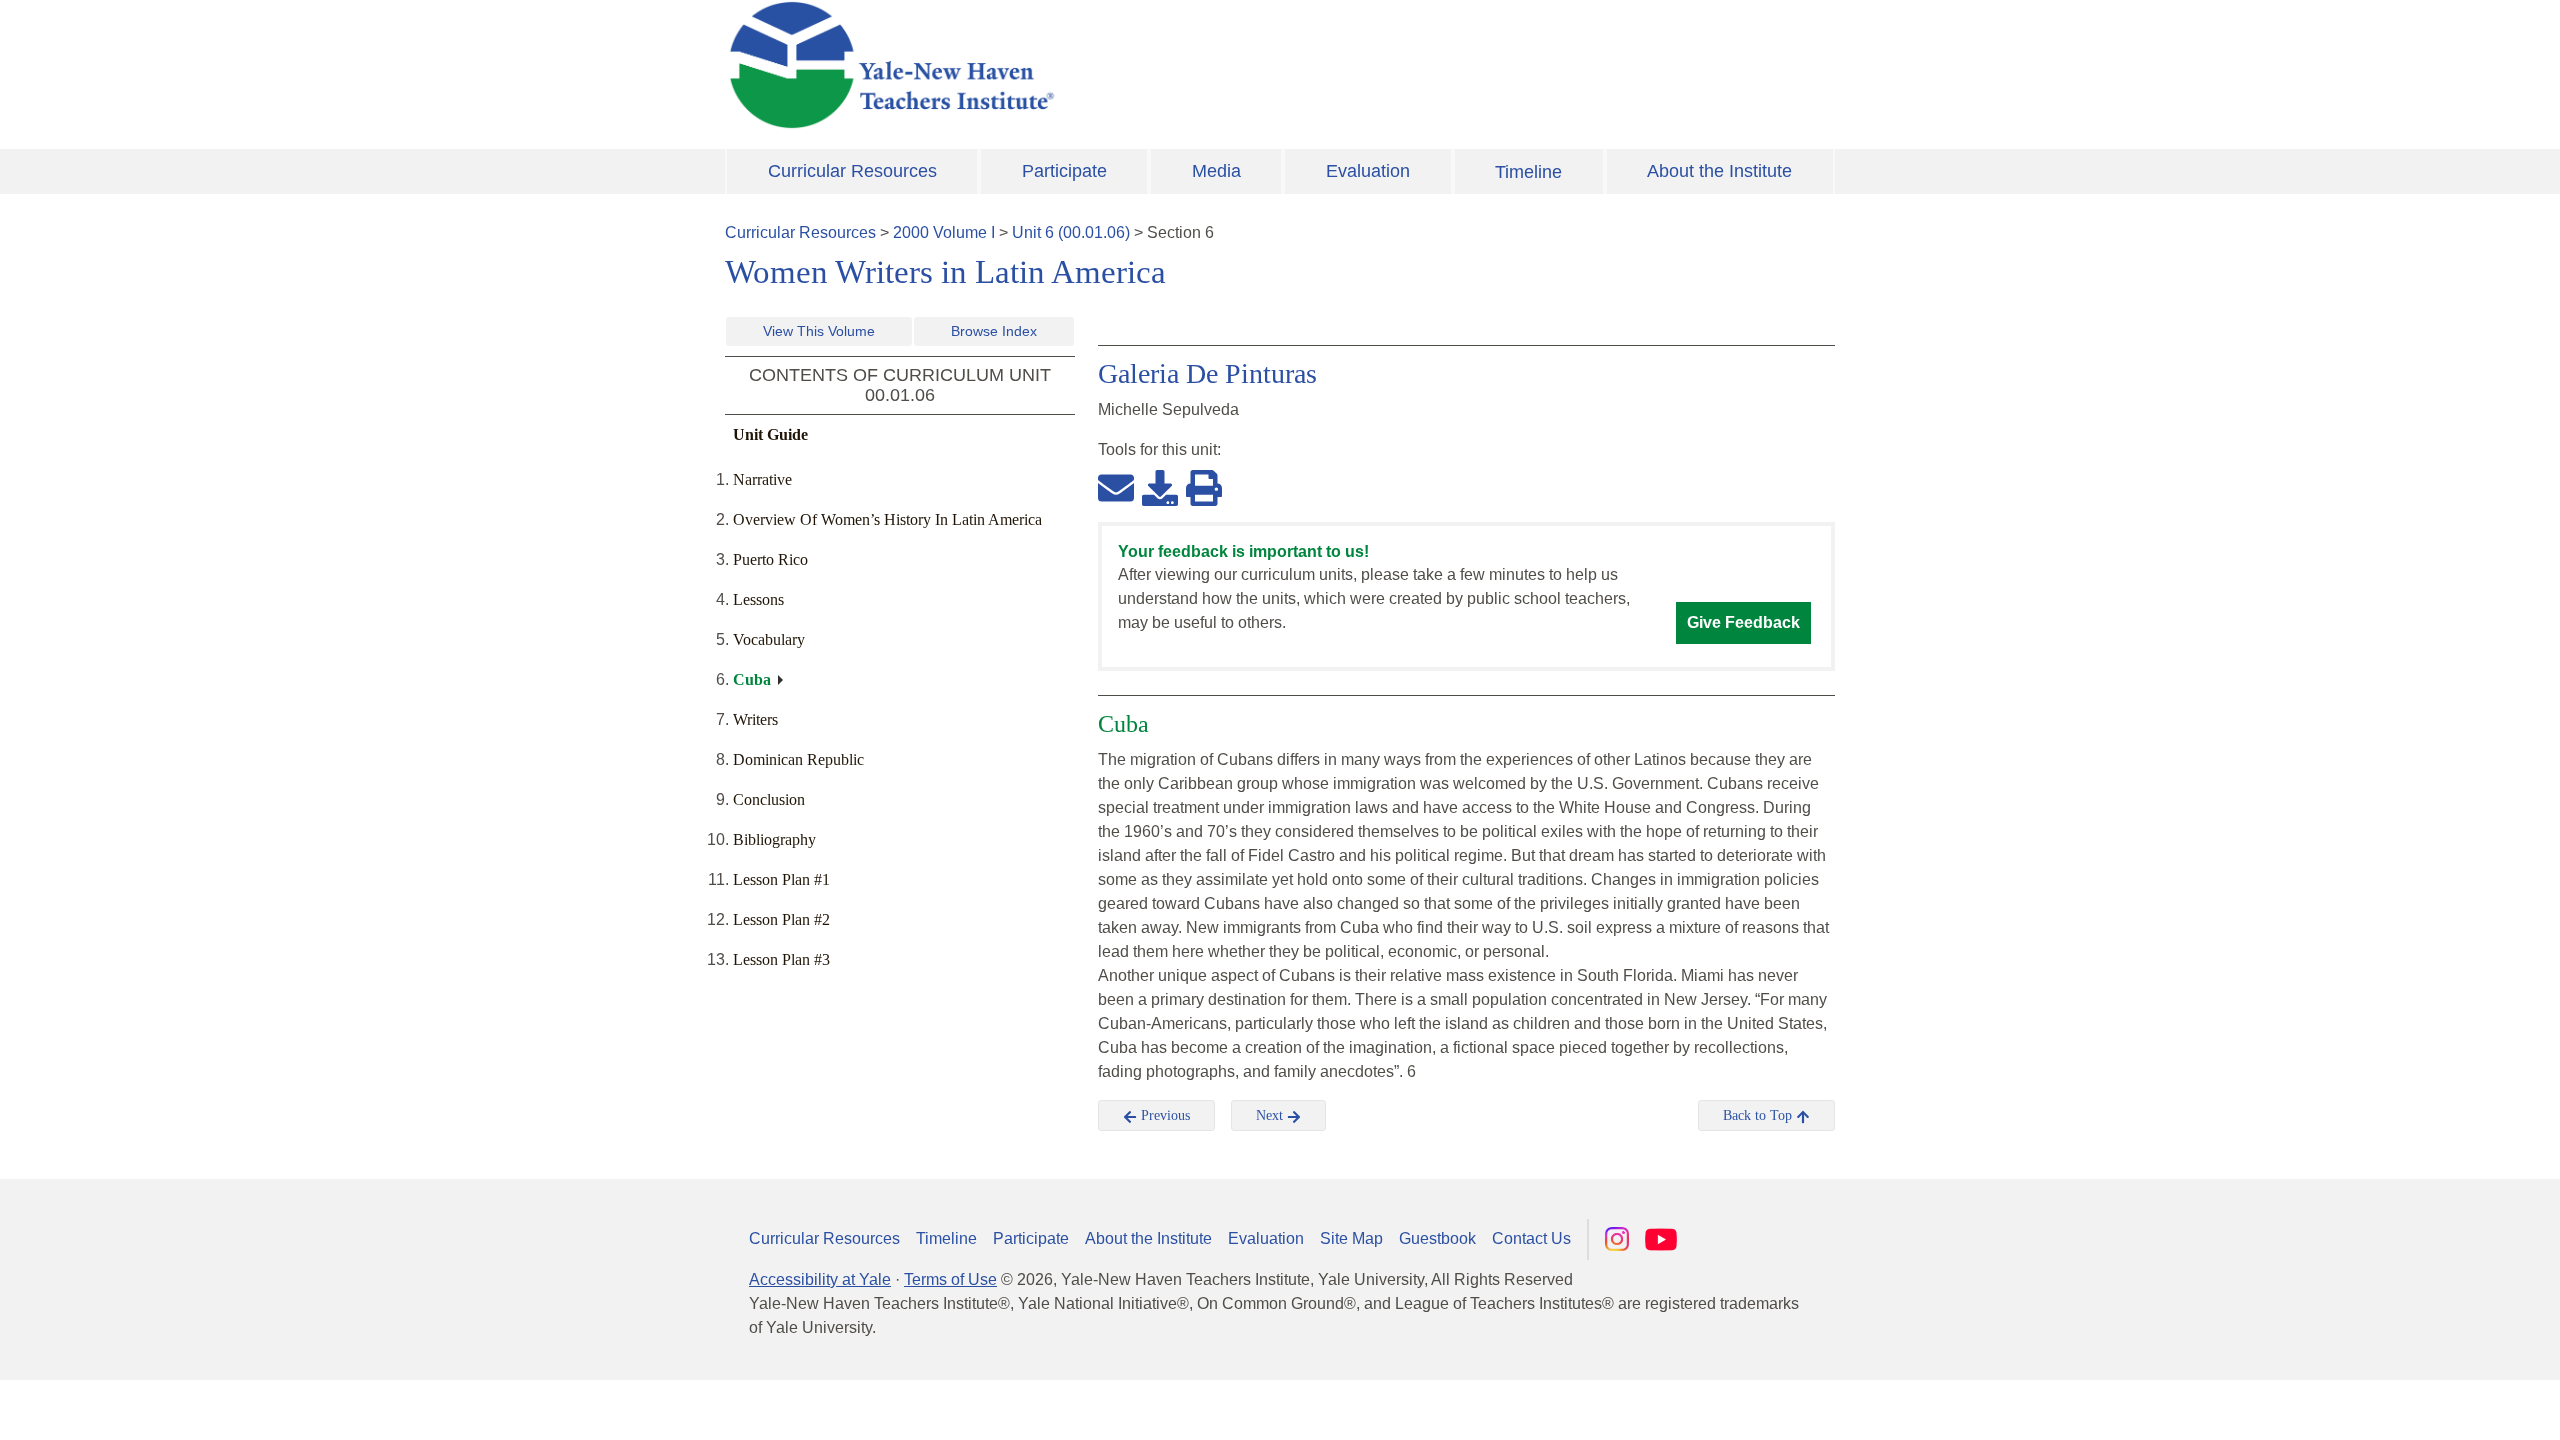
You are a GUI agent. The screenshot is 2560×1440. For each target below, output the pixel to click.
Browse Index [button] (994, 331)
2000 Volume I (944, 232)
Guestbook (1437, 1238)
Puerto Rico (770, 559)
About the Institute (1719, 171)
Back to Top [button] (1759, 1115)
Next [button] (1271, 1115)
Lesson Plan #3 (781, 959)
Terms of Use (950, 1279)
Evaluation (1368, 171)
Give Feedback (1743, 622)
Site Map (1351, 1238)
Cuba (752, 679)
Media (1216, 171)
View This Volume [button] (819, 331)
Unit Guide (770, 434)
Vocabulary (769, 639)
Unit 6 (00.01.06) (1071, 232)
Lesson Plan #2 (781, 919)
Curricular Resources (852, 171)
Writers (755, 719)
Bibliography (774, 839)
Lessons (758, 599)
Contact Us (1531, 1238)
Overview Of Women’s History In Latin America (887, 519)
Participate (1064, 171)
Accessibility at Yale (820, 1279)
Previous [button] (1163, 1115)
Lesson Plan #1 (781, 879)
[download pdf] (1160, 487)
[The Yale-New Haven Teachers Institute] (1090, 65)
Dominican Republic (798, 759)
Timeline (1528, 172)
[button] (2445, 1405)
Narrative (762, 479)
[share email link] (1116, 487)
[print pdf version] (1204, 487)
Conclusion (769, 799)
